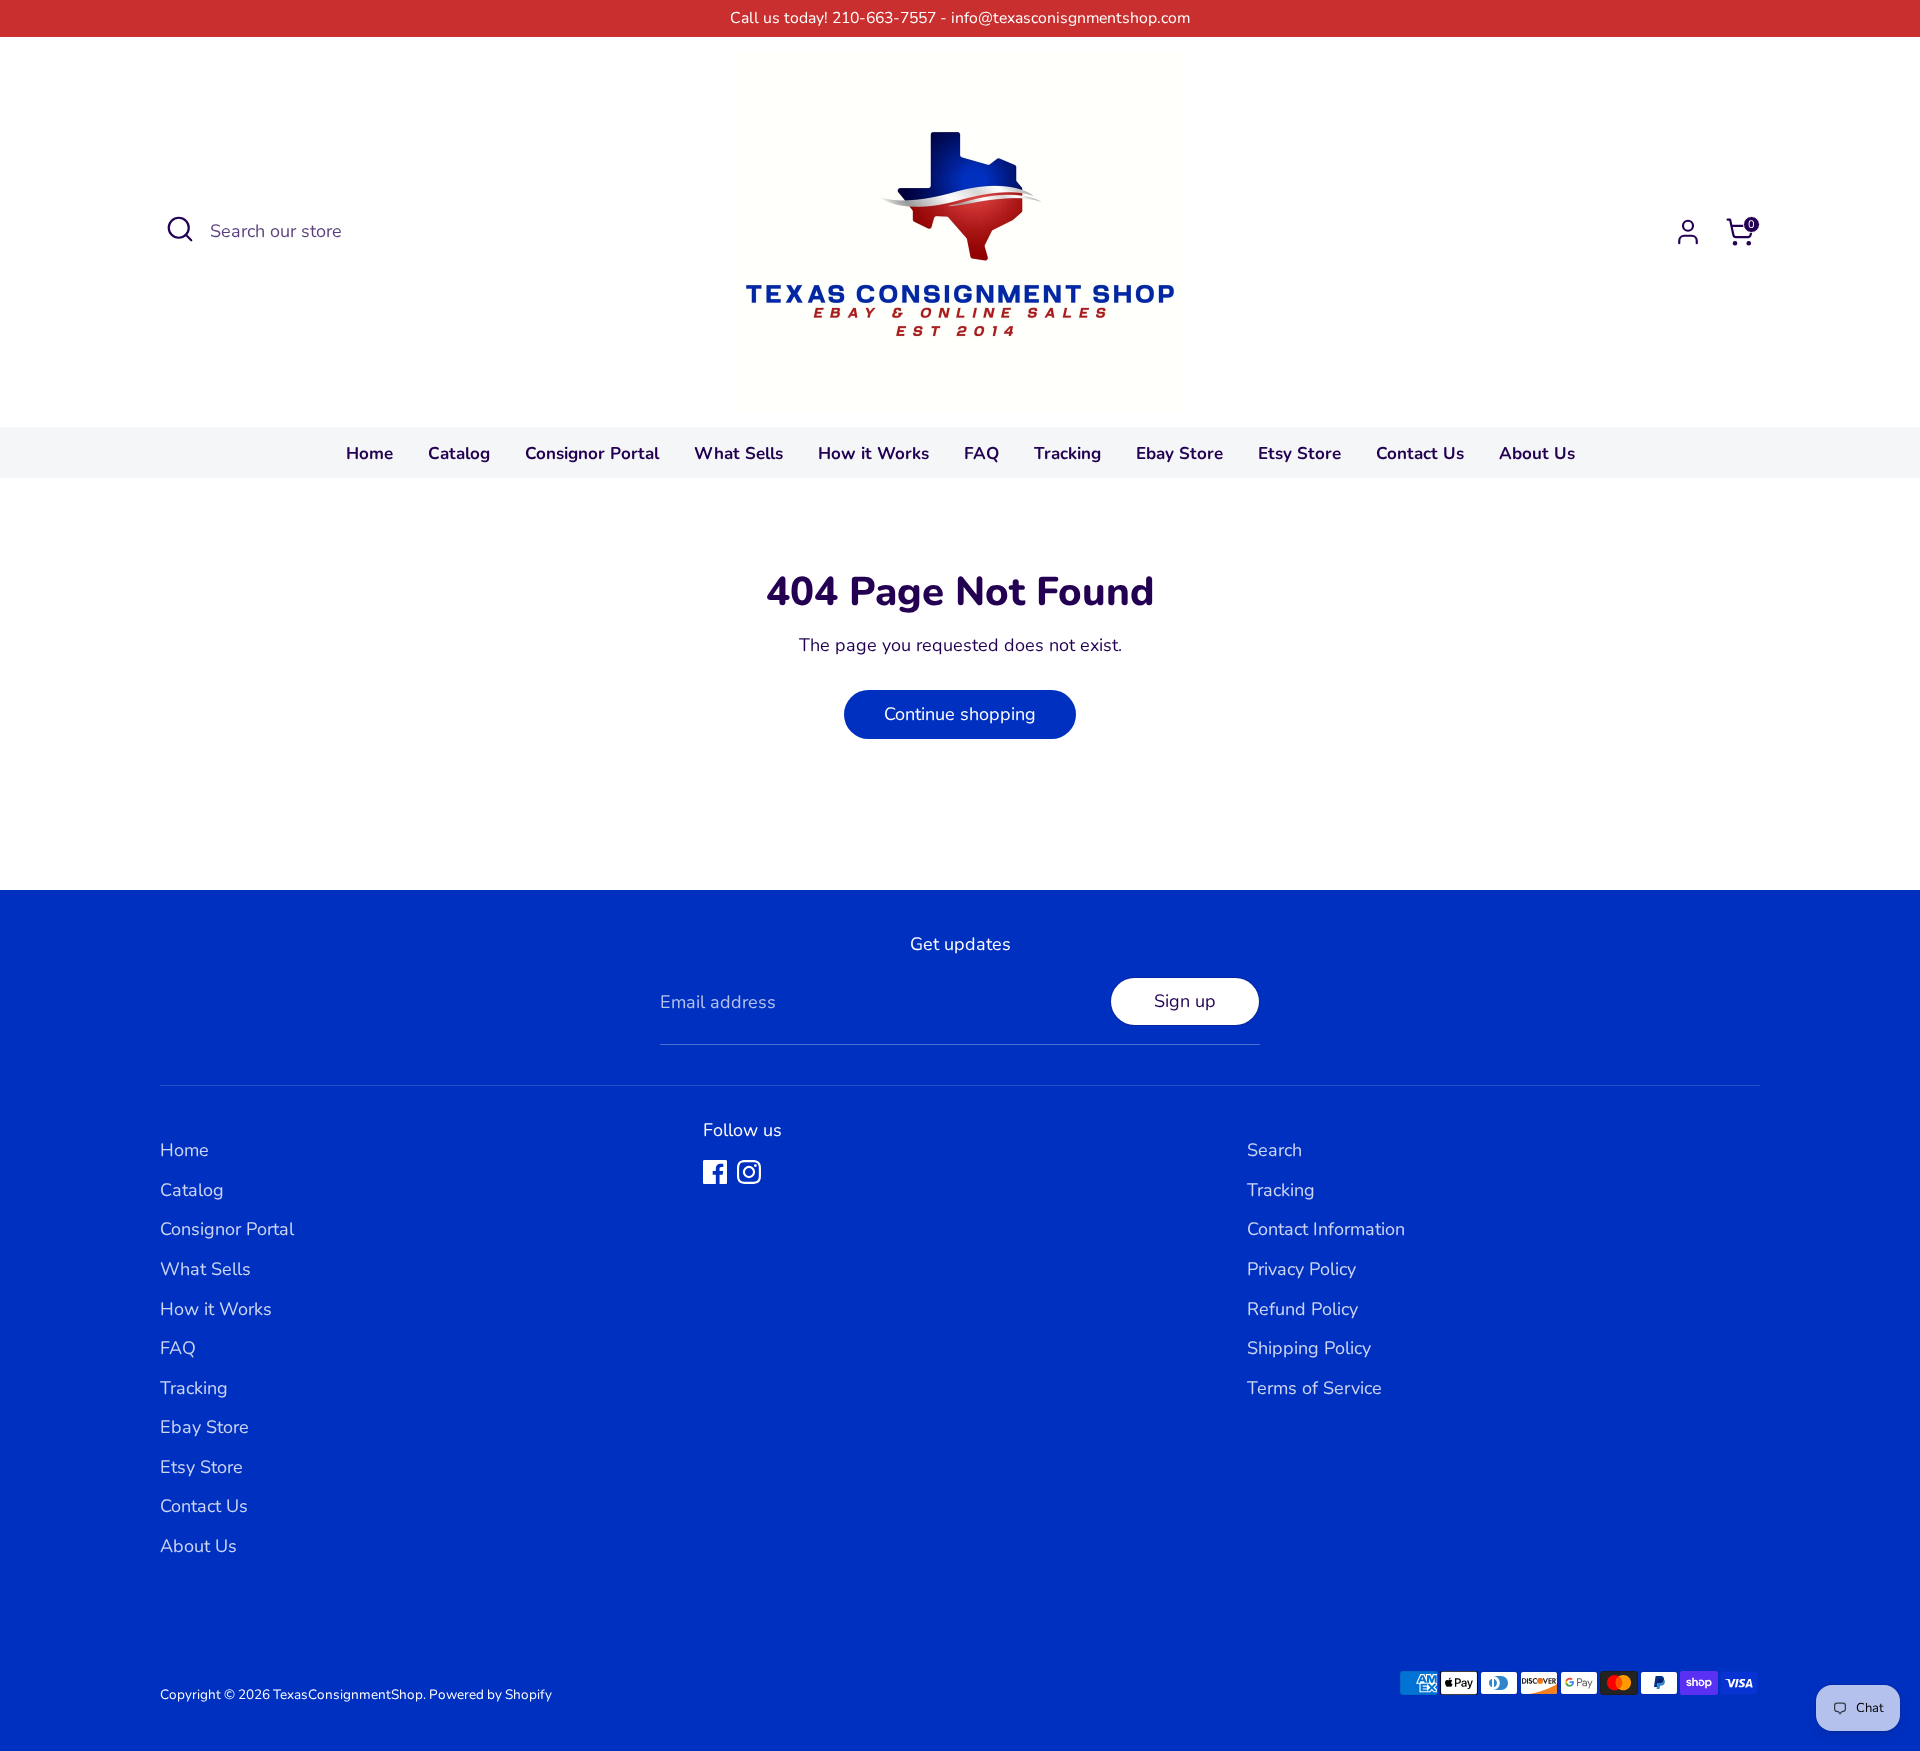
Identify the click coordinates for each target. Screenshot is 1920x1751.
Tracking (1067, 453)
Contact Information (1326, 1229)
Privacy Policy (1301, 1269)
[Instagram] (749, 1172)
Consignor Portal (592, 453)
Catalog (459, 453)
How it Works (873, 453)
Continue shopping (960, 714)
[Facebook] (715, 1172)
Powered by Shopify (490, 1694)
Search (1274, 1150)
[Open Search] (180, 229)
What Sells (738, 453)
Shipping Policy (1309, 1348)
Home (369, 453)
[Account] (1688, 232)
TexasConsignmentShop (348, 1694)
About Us (1537, 453)
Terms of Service (1314, 1388)
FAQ (981, 453)
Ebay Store (1179, 453)
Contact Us (1420, 453)
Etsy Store (1299, 453)
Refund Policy (1302, 1309)
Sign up (1185, 1001)
